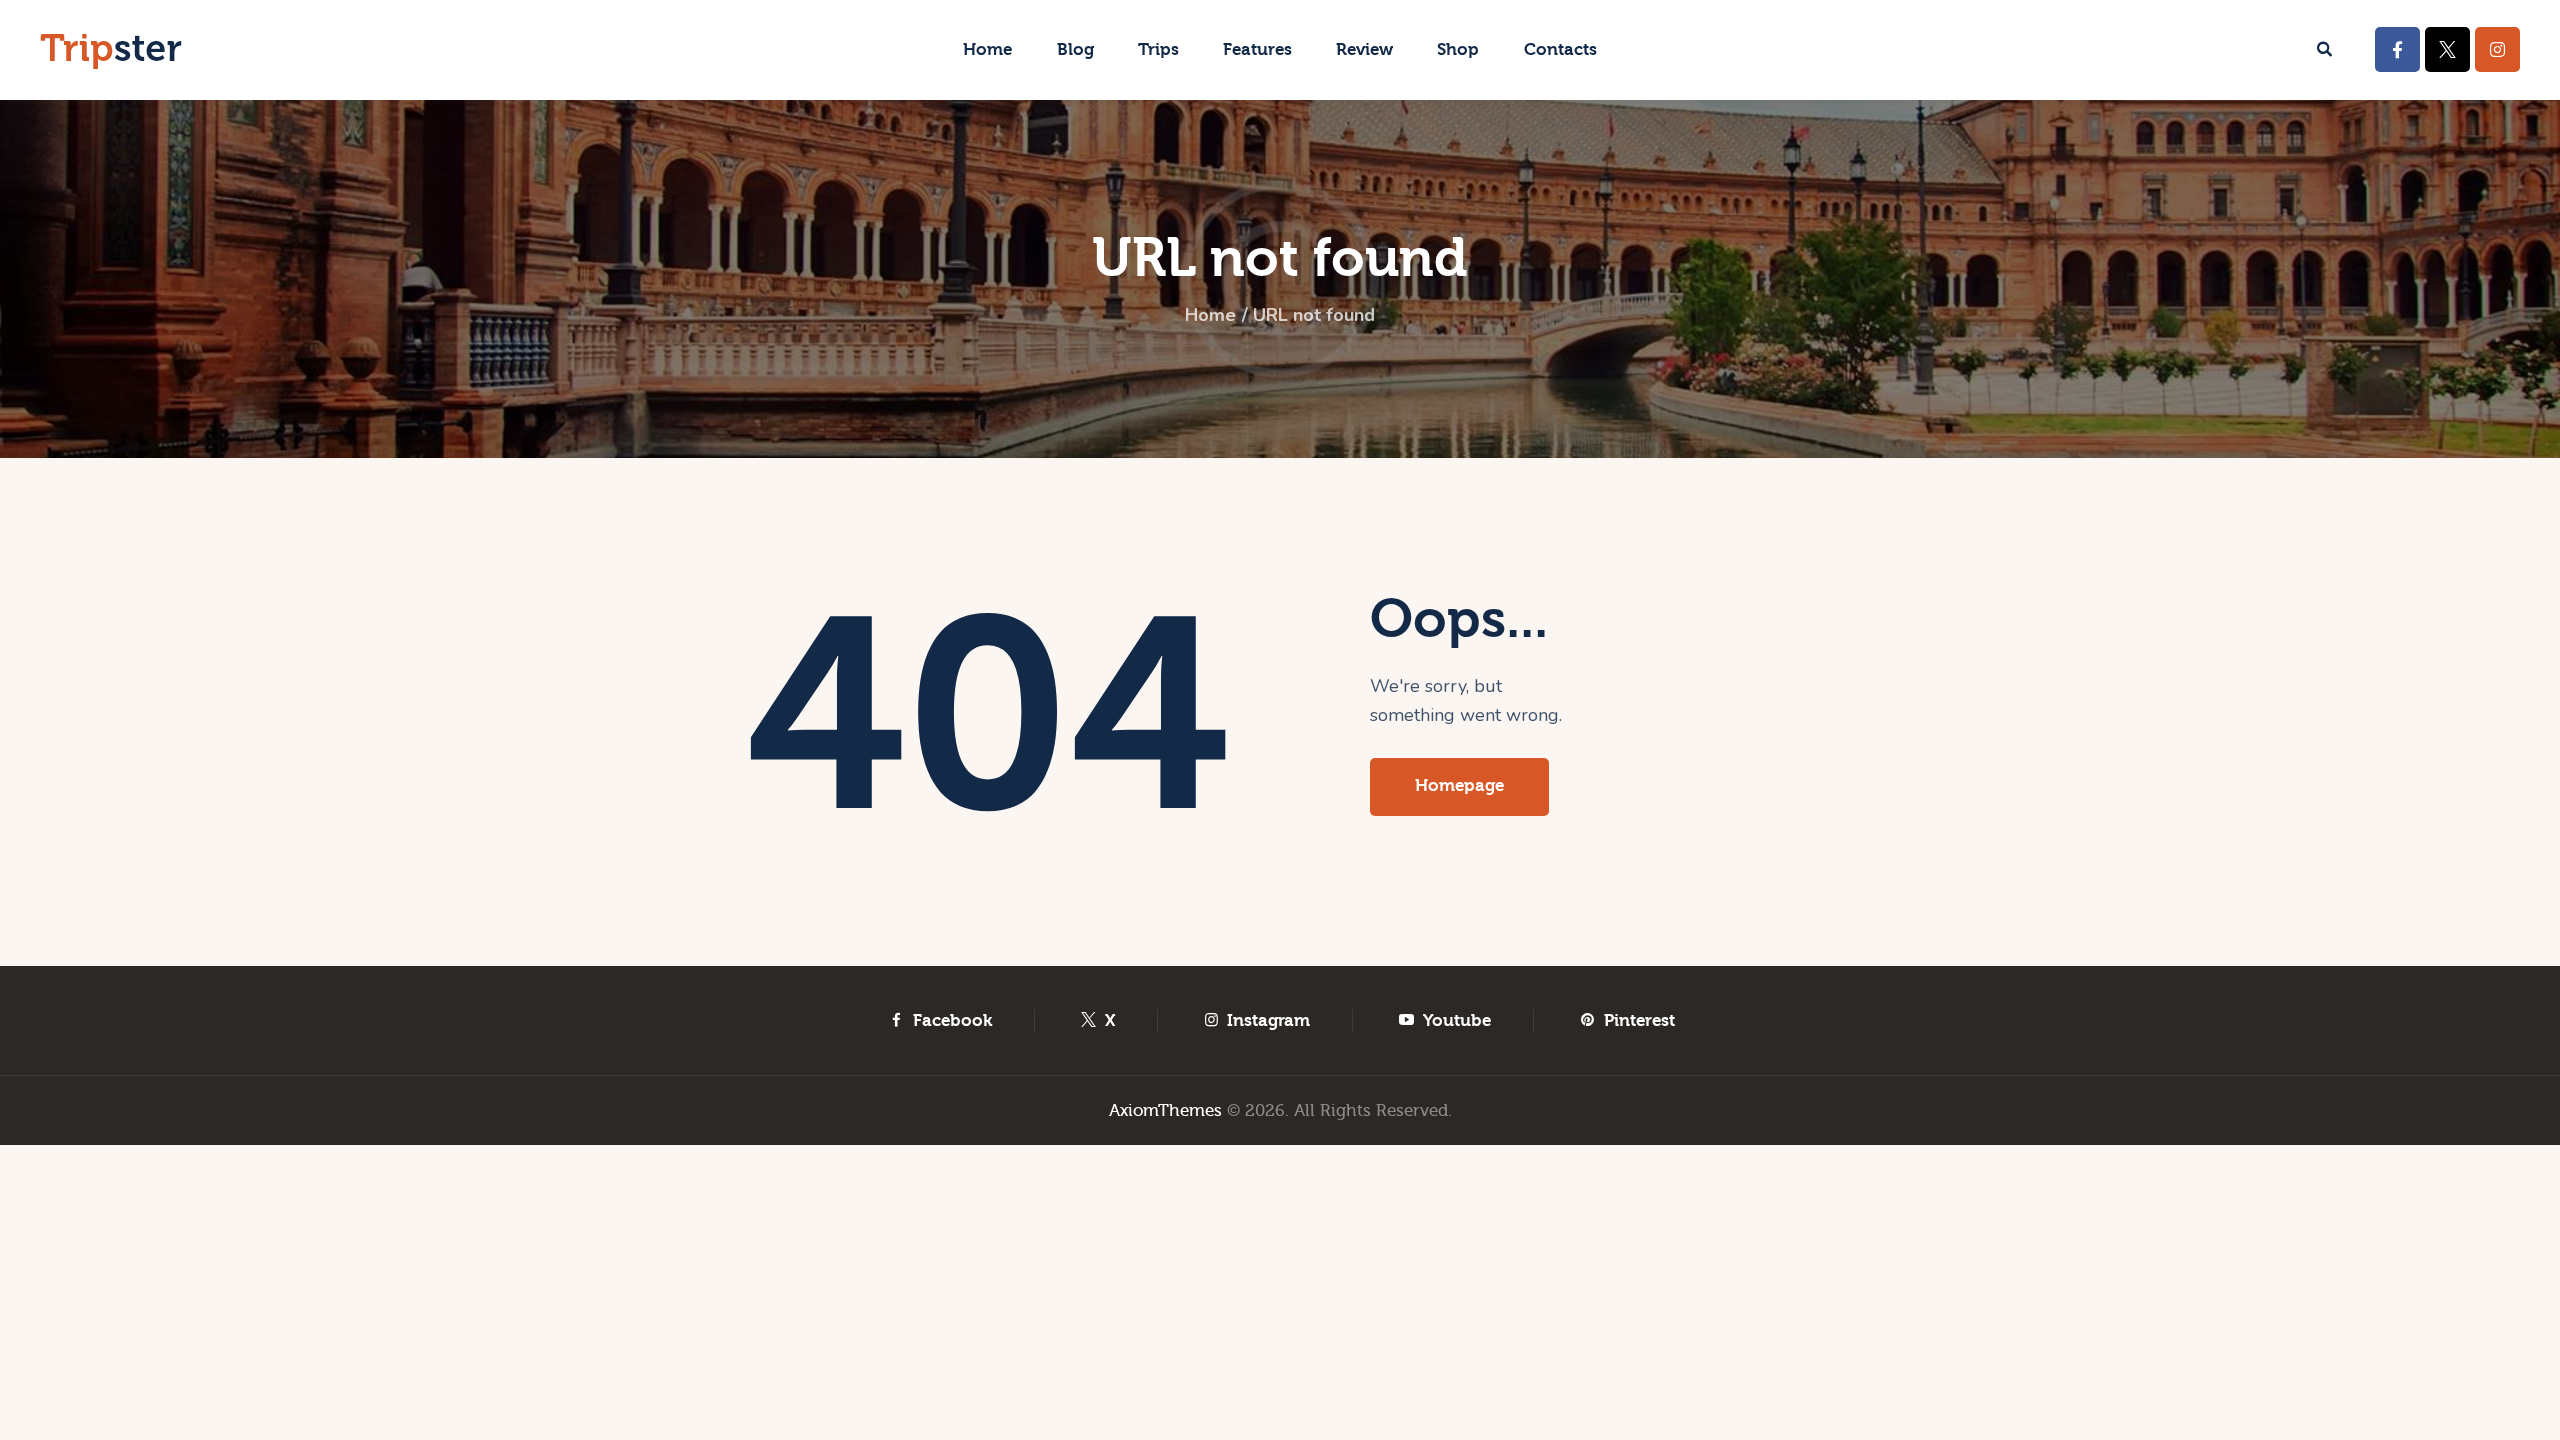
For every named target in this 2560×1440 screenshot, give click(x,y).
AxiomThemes (1165, 1110)
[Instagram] (2497, 49)
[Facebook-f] (2397, 49)
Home (1210, 315)
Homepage (1459, 785)
